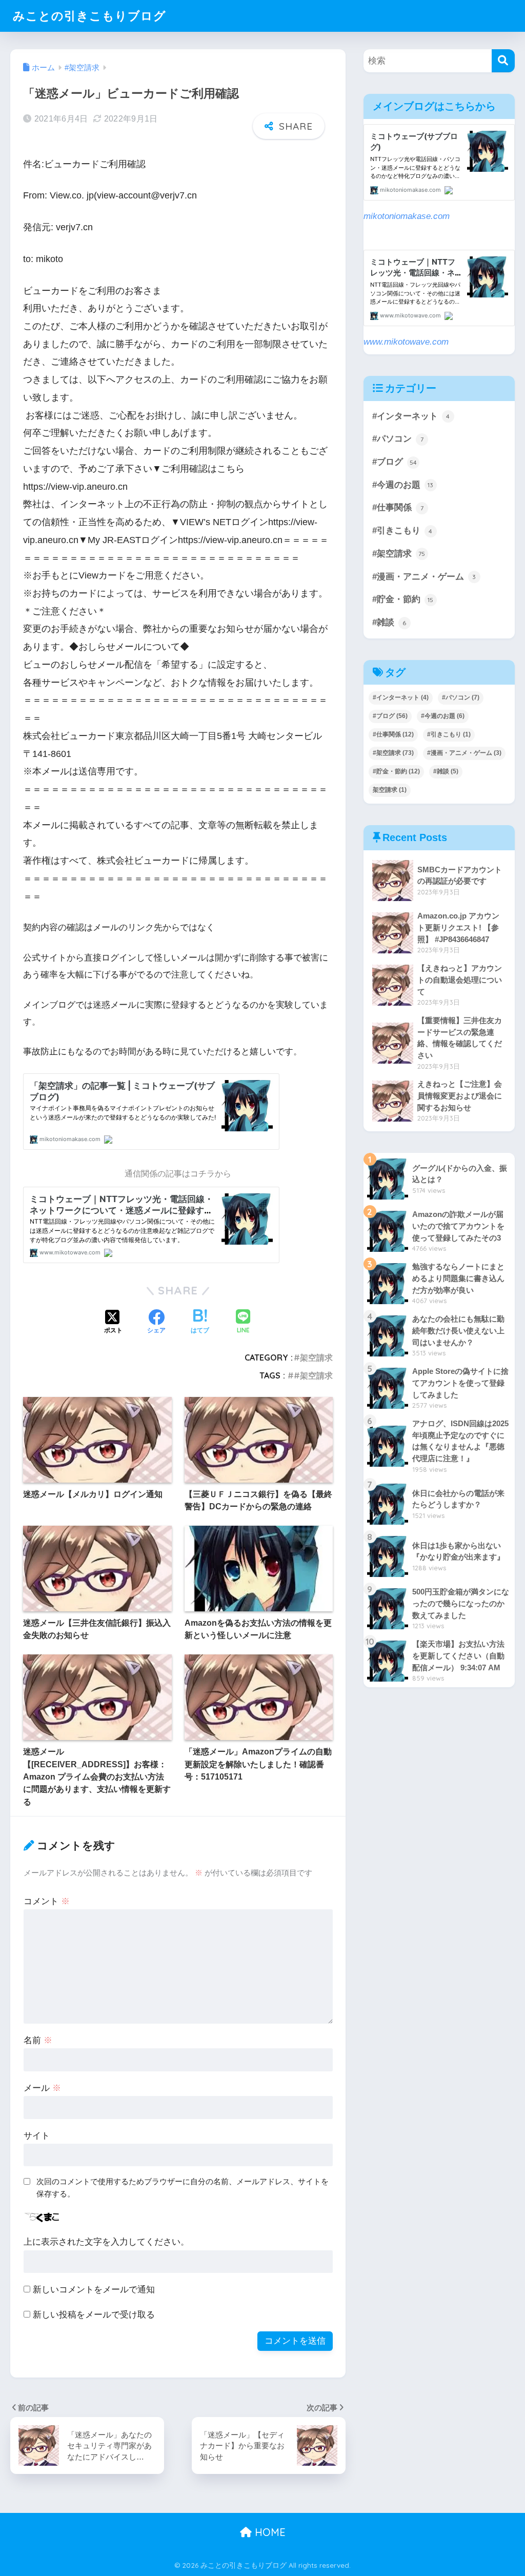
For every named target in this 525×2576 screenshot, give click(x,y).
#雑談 (389, 622)
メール (42, 2088)
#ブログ (395, 462)
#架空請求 (313, 1357)
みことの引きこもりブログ (89, 16)
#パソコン (398, 439)
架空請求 (390, 790)
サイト (37, 2136)
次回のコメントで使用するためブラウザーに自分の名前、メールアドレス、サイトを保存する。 (183, 2188)
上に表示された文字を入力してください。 (106, 2242)
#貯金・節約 (403, 599)
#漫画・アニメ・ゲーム (424, 577)
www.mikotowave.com (406, 342)
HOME (269, 2532)
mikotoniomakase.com (407, 216)
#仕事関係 (398, 507)
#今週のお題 (403, 485)
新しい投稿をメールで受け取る (94, 2315)
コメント (47, 1901)
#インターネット (411, 416)
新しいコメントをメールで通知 (94, 2290)
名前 (38, 2040)
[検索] (503, 61)
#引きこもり (402, 531)
